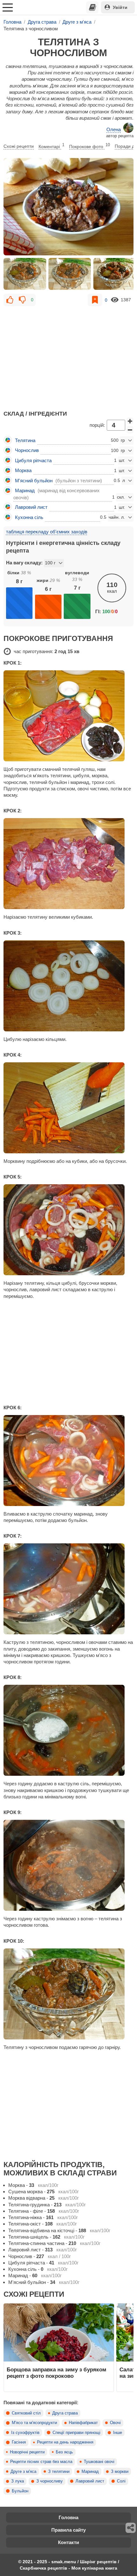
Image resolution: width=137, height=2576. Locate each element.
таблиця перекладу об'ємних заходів (47, 532)
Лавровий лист (90, 2481)
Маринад (90, 2472)
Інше (118, 2433)
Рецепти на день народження (65, 2442)
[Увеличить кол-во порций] (130, 421)
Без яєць (64, 2452)
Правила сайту (68, 2530)
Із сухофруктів (25, 2433)
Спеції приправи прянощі (76, 2433)
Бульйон (20, 2491)
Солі (121, 2481)
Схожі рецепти (19, 146)
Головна (68, 2517)
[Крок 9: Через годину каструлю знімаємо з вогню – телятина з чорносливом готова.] (68, 1865)
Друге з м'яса (23, 2472)
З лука (18, 2481)
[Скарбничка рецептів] (92, 7)
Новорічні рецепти (27, 2452)
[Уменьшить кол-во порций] (130, 430)
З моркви (120, 2472)
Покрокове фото (90, 146)
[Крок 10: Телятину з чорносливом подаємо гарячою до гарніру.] (68, 1994)
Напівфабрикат (83, 2423)
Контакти (68, 2542)
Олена (114, 129)
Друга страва (65, 2413)
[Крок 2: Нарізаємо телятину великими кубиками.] (68, 864)
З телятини (59, 2472)
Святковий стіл (26, 2413)
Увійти (120, 7)
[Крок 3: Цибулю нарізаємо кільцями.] (68, 986)
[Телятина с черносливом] (68, 207)
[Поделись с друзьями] (131, 2528)
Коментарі (51, 146)
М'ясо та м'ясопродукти (34, 2423)
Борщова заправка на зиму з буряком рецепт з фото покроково (57, 2373)
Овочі (115, 2423)
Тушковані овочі (99, 2462)
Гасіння (19, 2442)
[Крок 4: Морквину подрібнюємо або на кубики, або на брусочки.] (68, 1108)
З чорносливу (50, 2481)
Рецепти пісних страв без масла (41, 2462)
